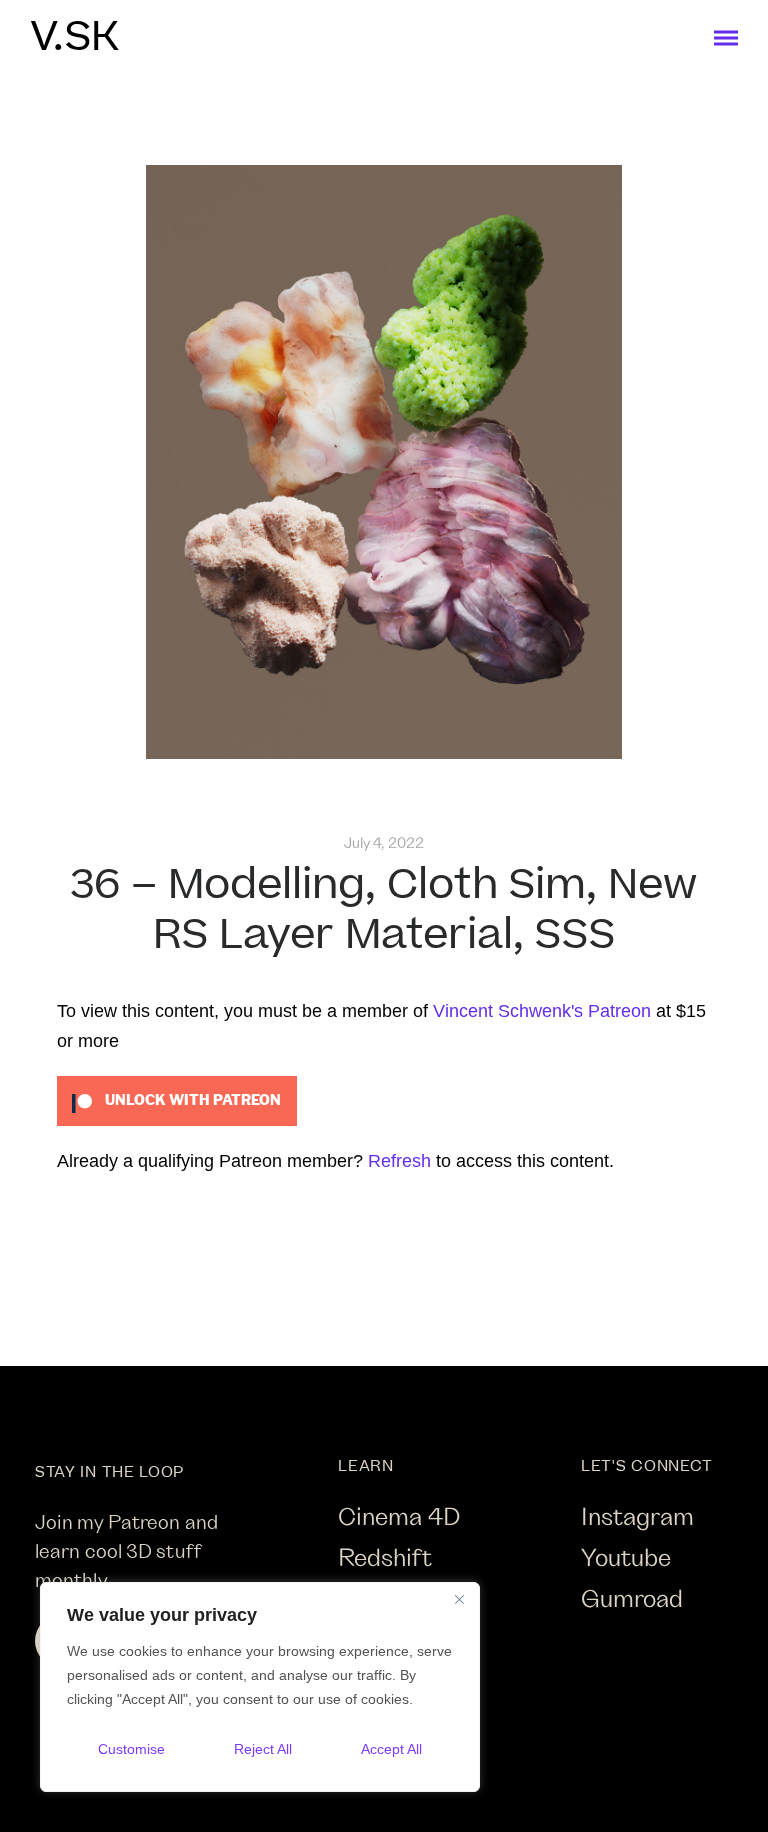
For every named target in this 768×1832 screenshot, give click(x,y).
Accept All (391, 1749)
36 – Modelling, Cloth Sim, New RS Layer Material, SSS (383, 910)
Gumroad (632, 1597)
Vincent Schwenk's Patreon (542, 1011)
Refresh (399, 1161)
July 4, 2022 (384, 842)
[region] (260, 1687)
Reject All (263, 1749)
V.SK (74, 38)
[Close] (459, 1599)
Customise (131, 1749)
